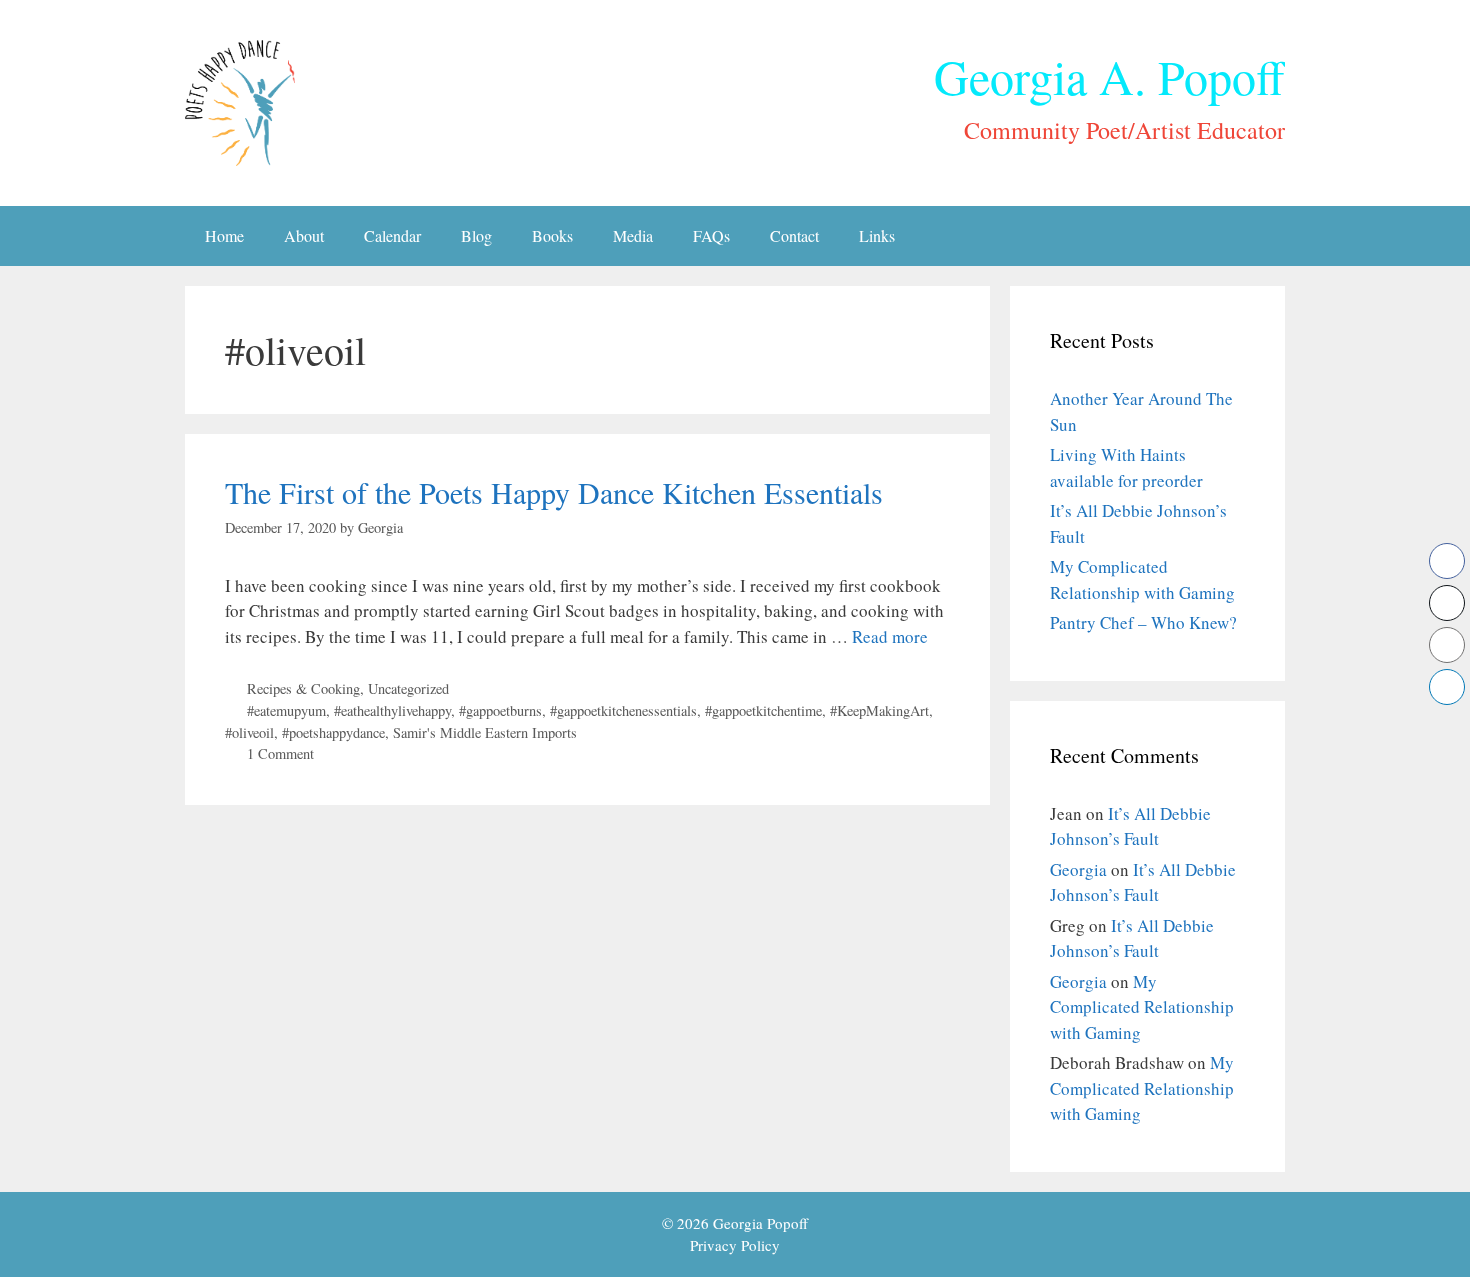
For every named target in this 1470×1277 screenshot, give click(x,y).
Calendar (392, 235)
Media (633, 235)
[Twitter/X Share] (1447, 603)
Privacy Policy (735, 1245)
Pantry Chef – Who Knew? (1143, 622)
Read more (890, 636)
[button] (1447, 726)
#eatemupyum (286, 710)
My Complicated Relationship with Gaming (1142, 1007)
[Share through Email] (1447, 645)
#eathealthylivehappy (392, 710)
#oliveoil (249, 732)
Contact (794, 235)
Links (877, 235)
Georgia (1078, 869)
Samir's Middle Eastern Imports (485, 732)
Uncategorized (408, 688)
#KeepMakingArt (879, 710)
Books (552, 235)
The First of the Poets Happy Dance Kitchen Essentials (554, 492)
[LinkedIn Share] (1447, 687)
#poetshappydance (333, 732)
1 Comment (280, 753)
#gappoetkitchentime (763, 710)
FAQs (711, 235)
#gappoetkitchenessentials (623, 710)
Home (224, 235)
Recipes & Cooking (303, 688)
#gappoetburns (500, 710)
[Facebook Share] (1447, 561)
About (304, 235)
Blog (476, 235)
